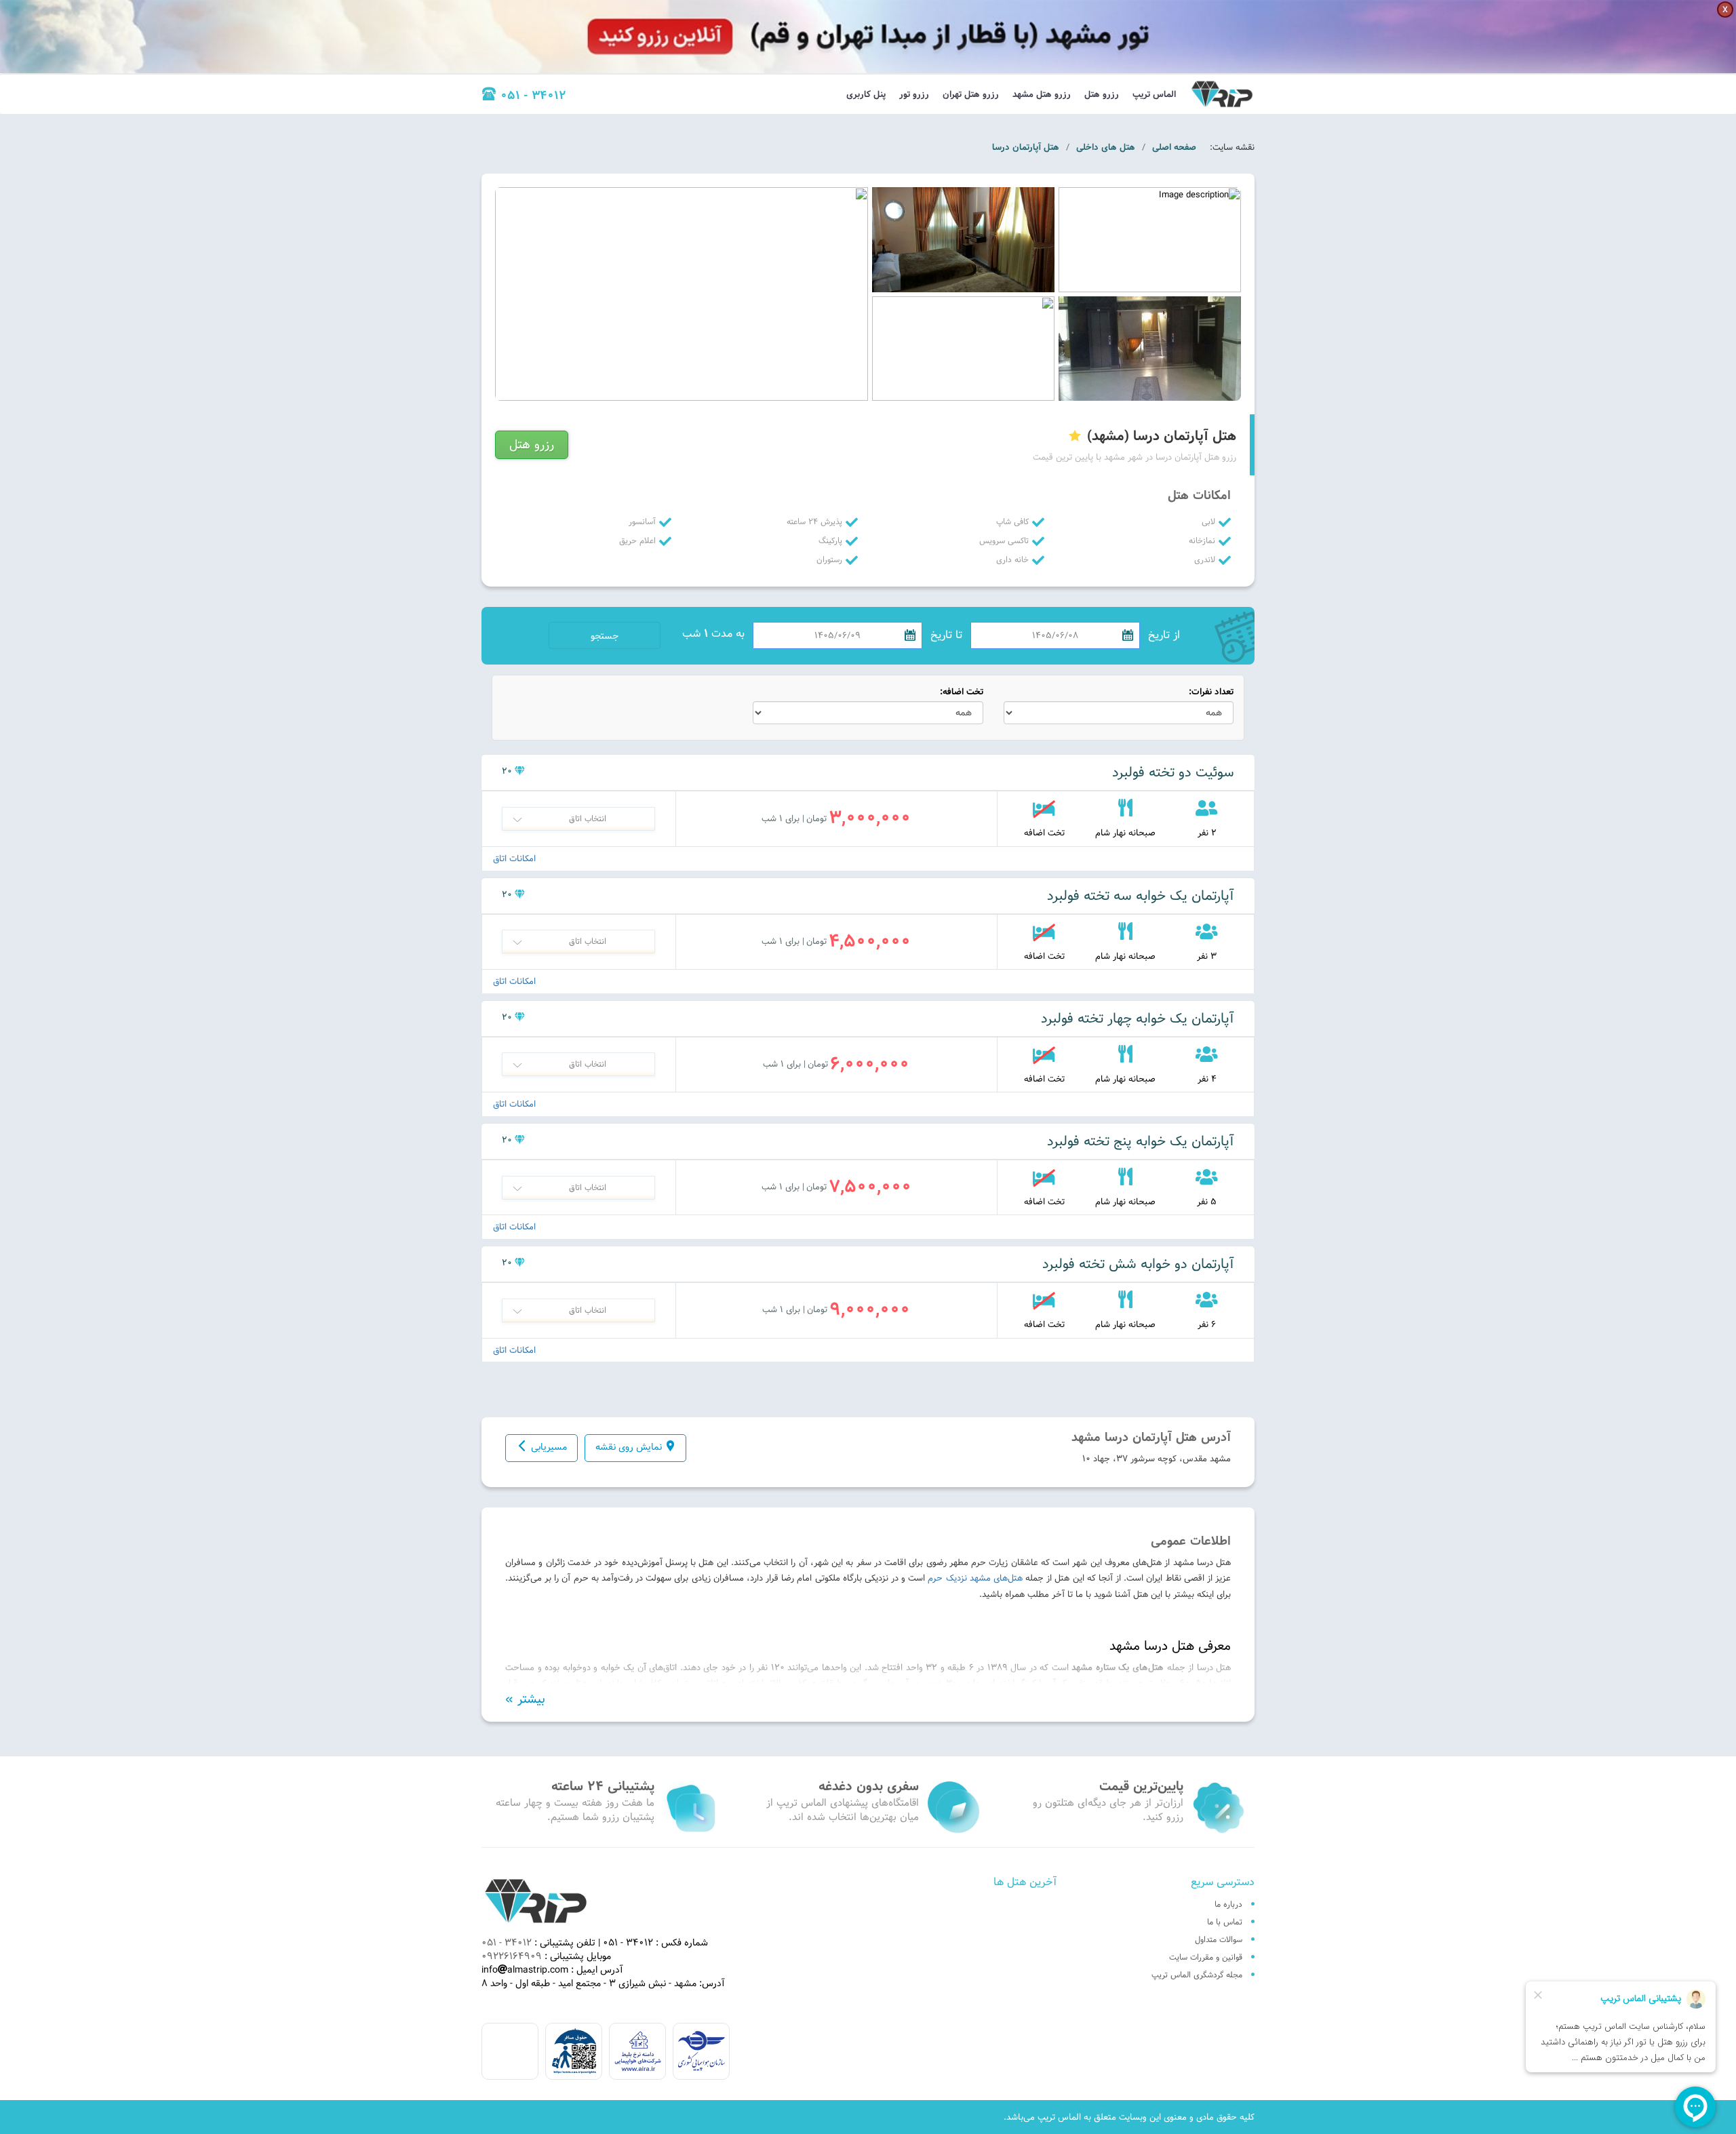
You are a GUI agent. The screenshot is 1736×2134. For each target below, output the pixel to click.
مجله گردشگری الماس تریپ (1197, 1975)
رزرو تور (914, 94)
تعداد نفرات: (1211, 692)
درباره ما (1228, 1904)
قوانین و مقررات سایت (1206, 1957)
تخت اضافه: (962, 692)
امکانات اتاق (514, 859)
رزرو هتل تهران (971, 94)
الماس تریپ (1154, 94)
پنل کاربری (866, 94)
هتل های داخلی (1106, 147)
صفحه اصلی (1174, 147)
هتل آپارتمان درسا (1026, 147)
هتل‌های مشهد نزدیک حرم (975, 1578)
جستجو (605, 636)
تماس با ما (1225, 1922)
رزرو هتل (1102, 94)
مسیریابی (549, 1447)
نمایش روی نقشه (629, 1447)
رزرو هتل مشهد (1042, 94)
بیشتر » (525, 1699)
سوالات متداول (1219, 1939)
